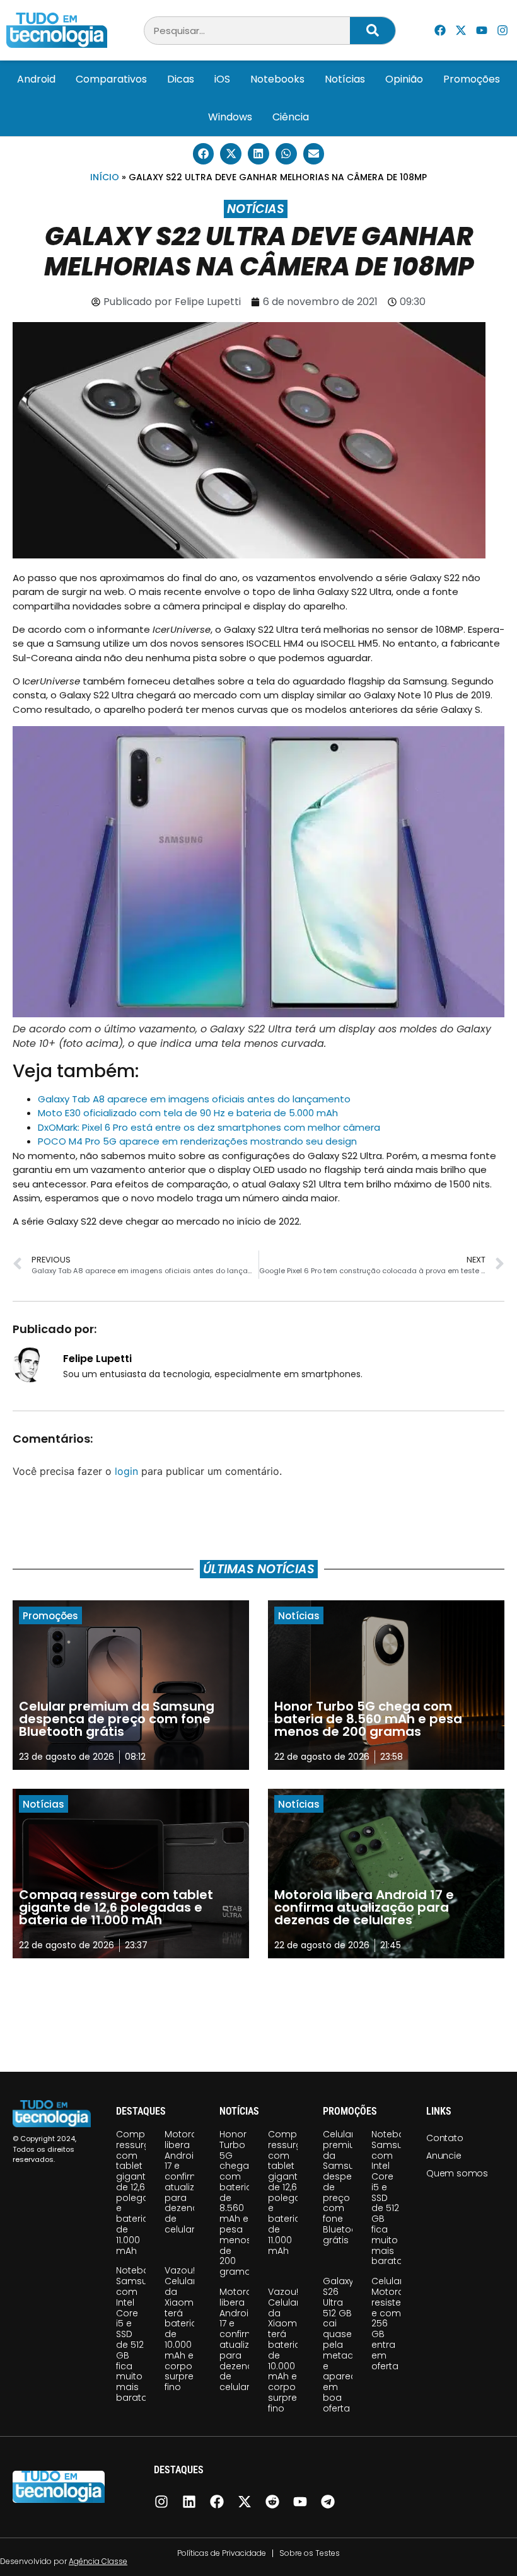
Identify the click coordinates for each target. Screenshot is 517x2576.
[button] (204, 154)
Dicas (181, 79)
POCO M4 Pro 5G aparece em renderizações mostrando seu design (197, 1141)
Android (36, 79)
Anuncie (444, 2156)
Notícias (345, 79)
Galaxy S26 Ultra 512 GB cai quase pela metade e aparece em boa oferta (342, 2345)
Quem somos (457, 2173)
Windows (230, 117)
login (126, 1471)
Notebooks (277, 79)
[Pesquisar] (373, 31)
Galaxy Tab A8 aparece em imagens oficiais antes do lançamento (194, 1099)
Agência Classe (98, 2561)
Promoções (472, 79)
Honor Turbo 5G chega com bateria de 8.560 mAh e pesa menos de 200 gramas (238, 2203)
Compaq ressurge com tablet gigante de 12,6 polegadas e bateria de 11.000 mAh (141, 2192)
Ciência (291, 117)
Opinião (404, 79)
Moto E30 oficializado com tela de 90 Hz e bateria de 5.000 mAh (188, 1113)
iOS (222, 79)
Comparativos (111, 79)
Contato (445, 2138)
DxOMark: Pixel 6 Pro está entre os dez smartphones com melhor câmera (209, 1127)
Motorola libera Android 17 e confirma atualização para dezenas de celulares (192, 2182)
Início (105, 177)
